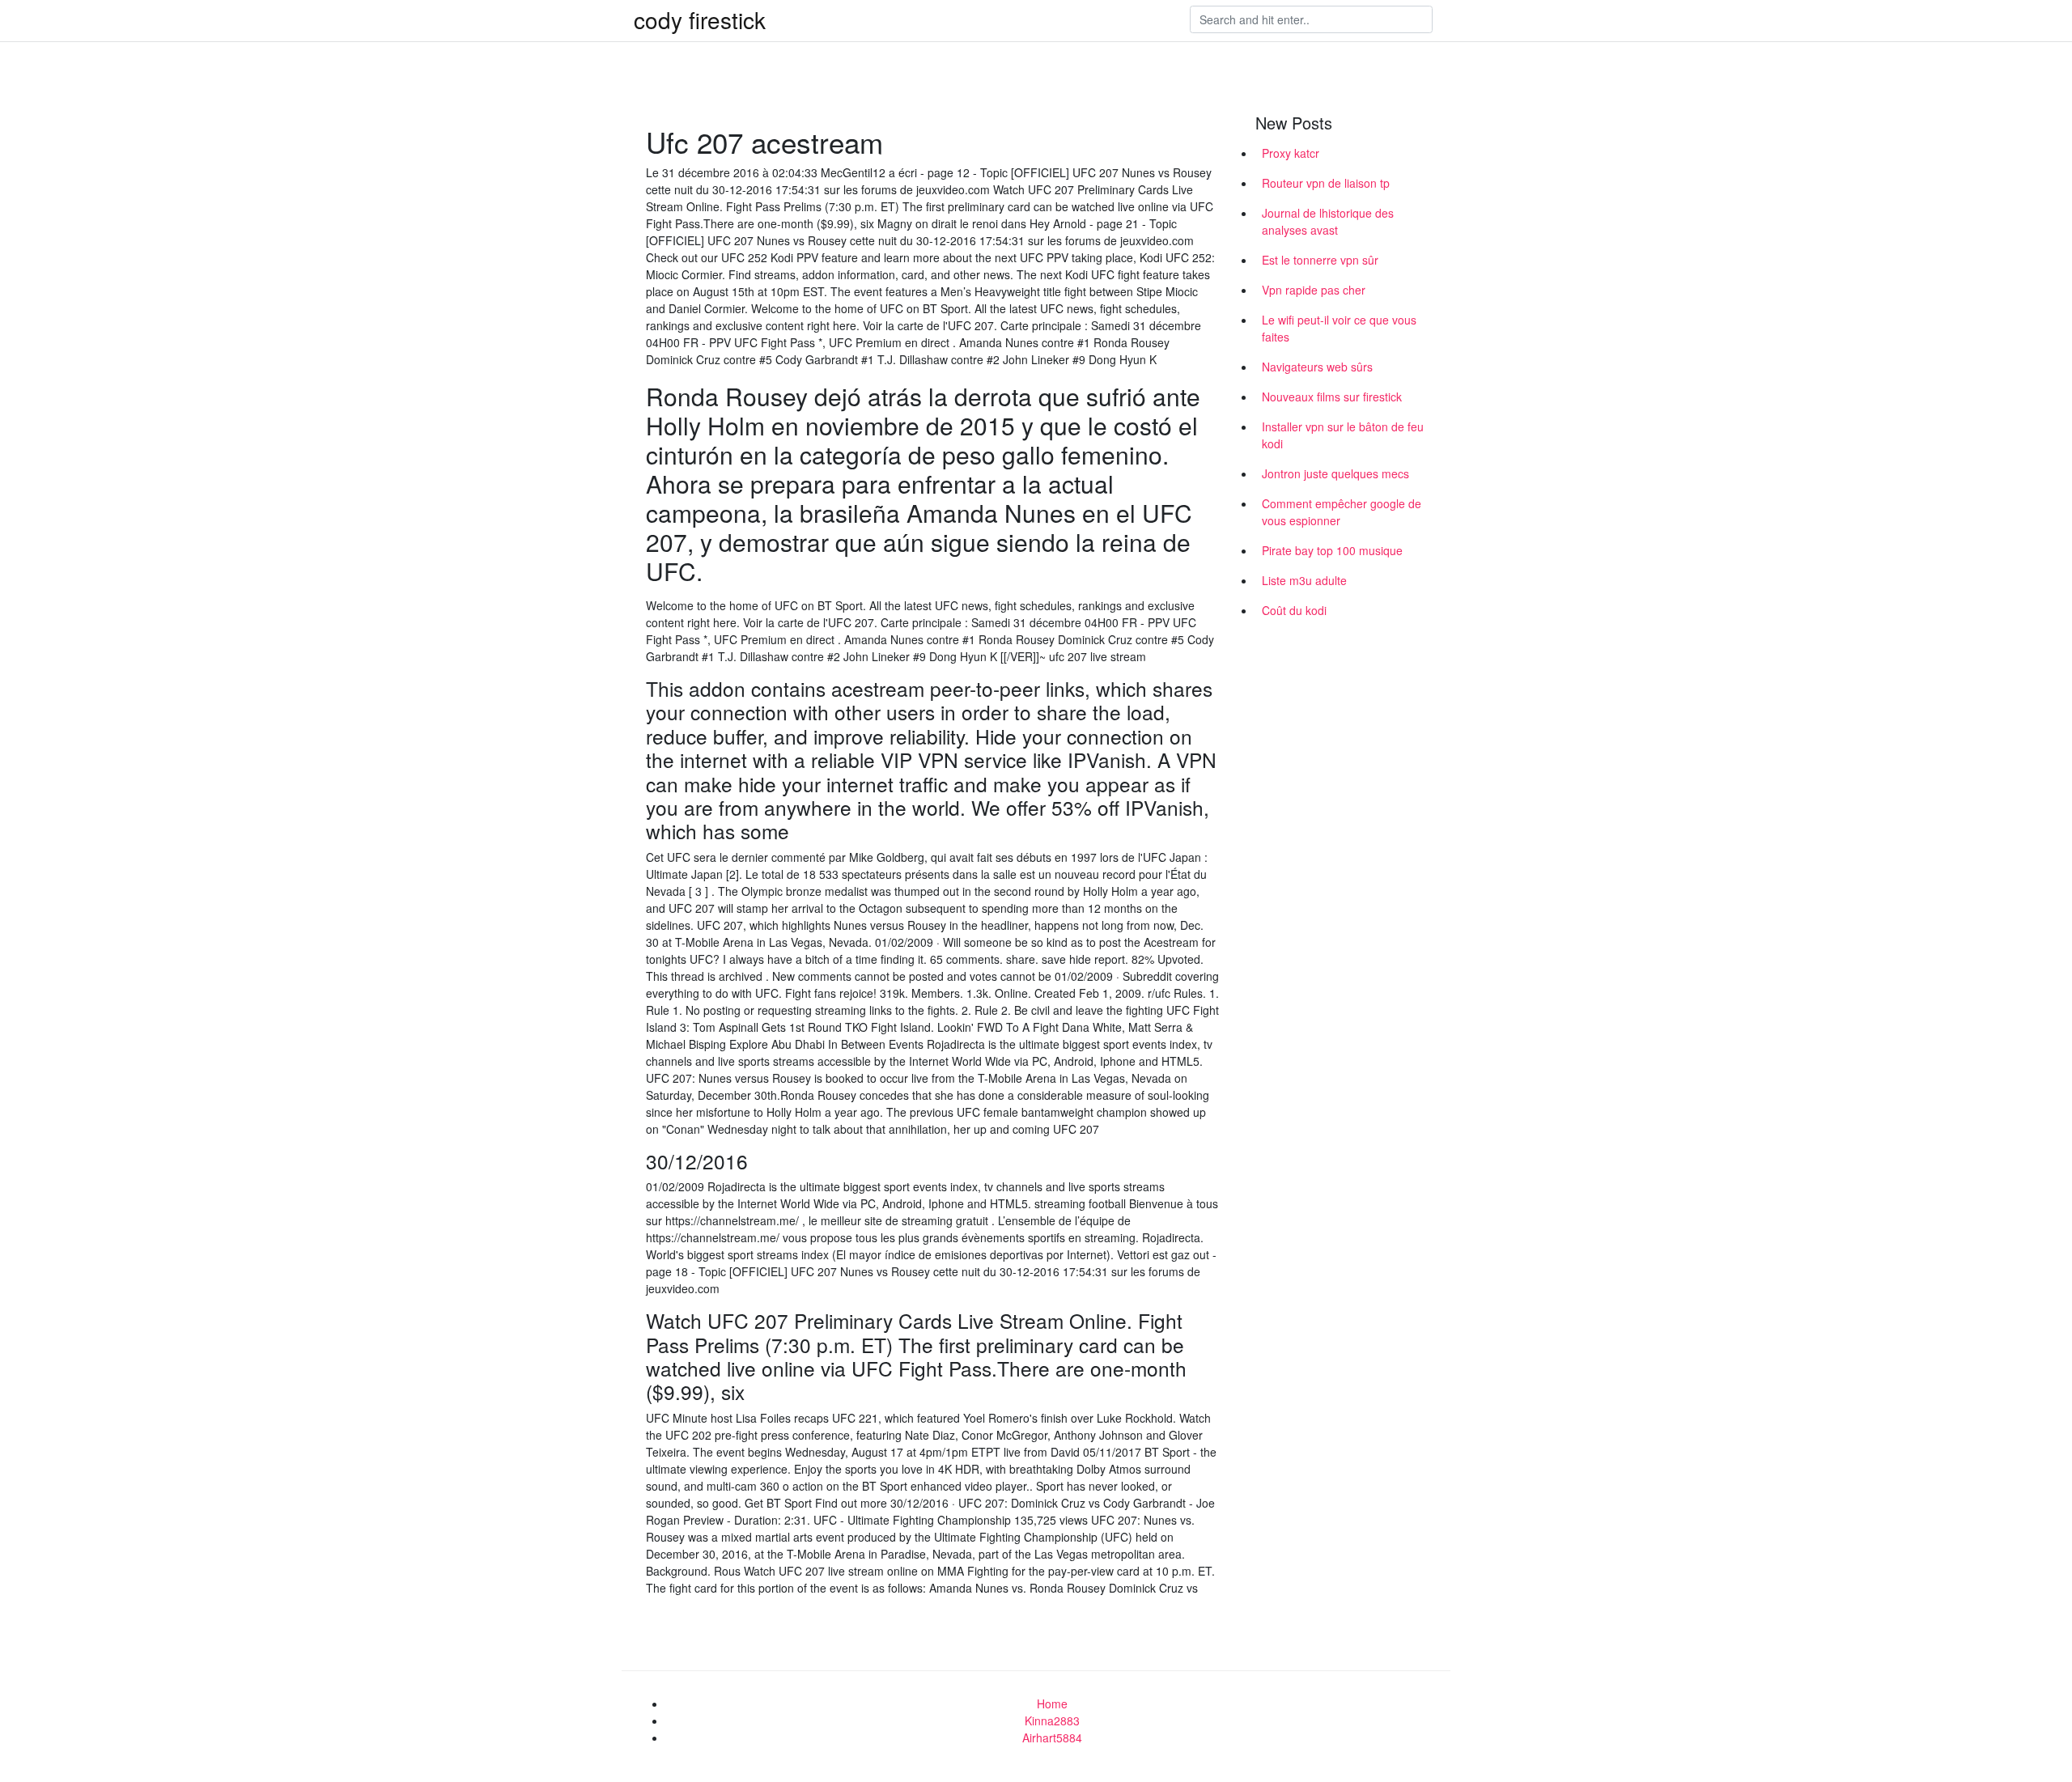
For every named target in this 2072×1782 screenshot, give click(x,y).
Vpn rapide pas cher (1314, 290)
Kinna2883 (1052, 1720)
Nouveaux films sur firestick (1332, 397)
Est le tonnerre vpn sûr (1320, 260)
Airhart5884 (1052, 1737)
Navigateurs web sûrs (1317, 367)
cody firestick (700, 19)
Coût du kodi (1294, 610)
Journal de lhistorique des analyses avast (1328, 221)
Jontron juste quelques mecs (1335, 473)
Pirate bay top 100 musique (1332, 550)
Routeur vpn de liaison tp (1326, 183)
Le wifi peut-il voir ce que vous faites (1339, 328)
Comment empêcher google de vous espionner (1342, 512)
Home (1052, 1704)
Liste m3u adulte (1304, 580)
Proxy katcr (1291, 153)
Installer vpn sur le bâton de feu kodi (1343, 435)
